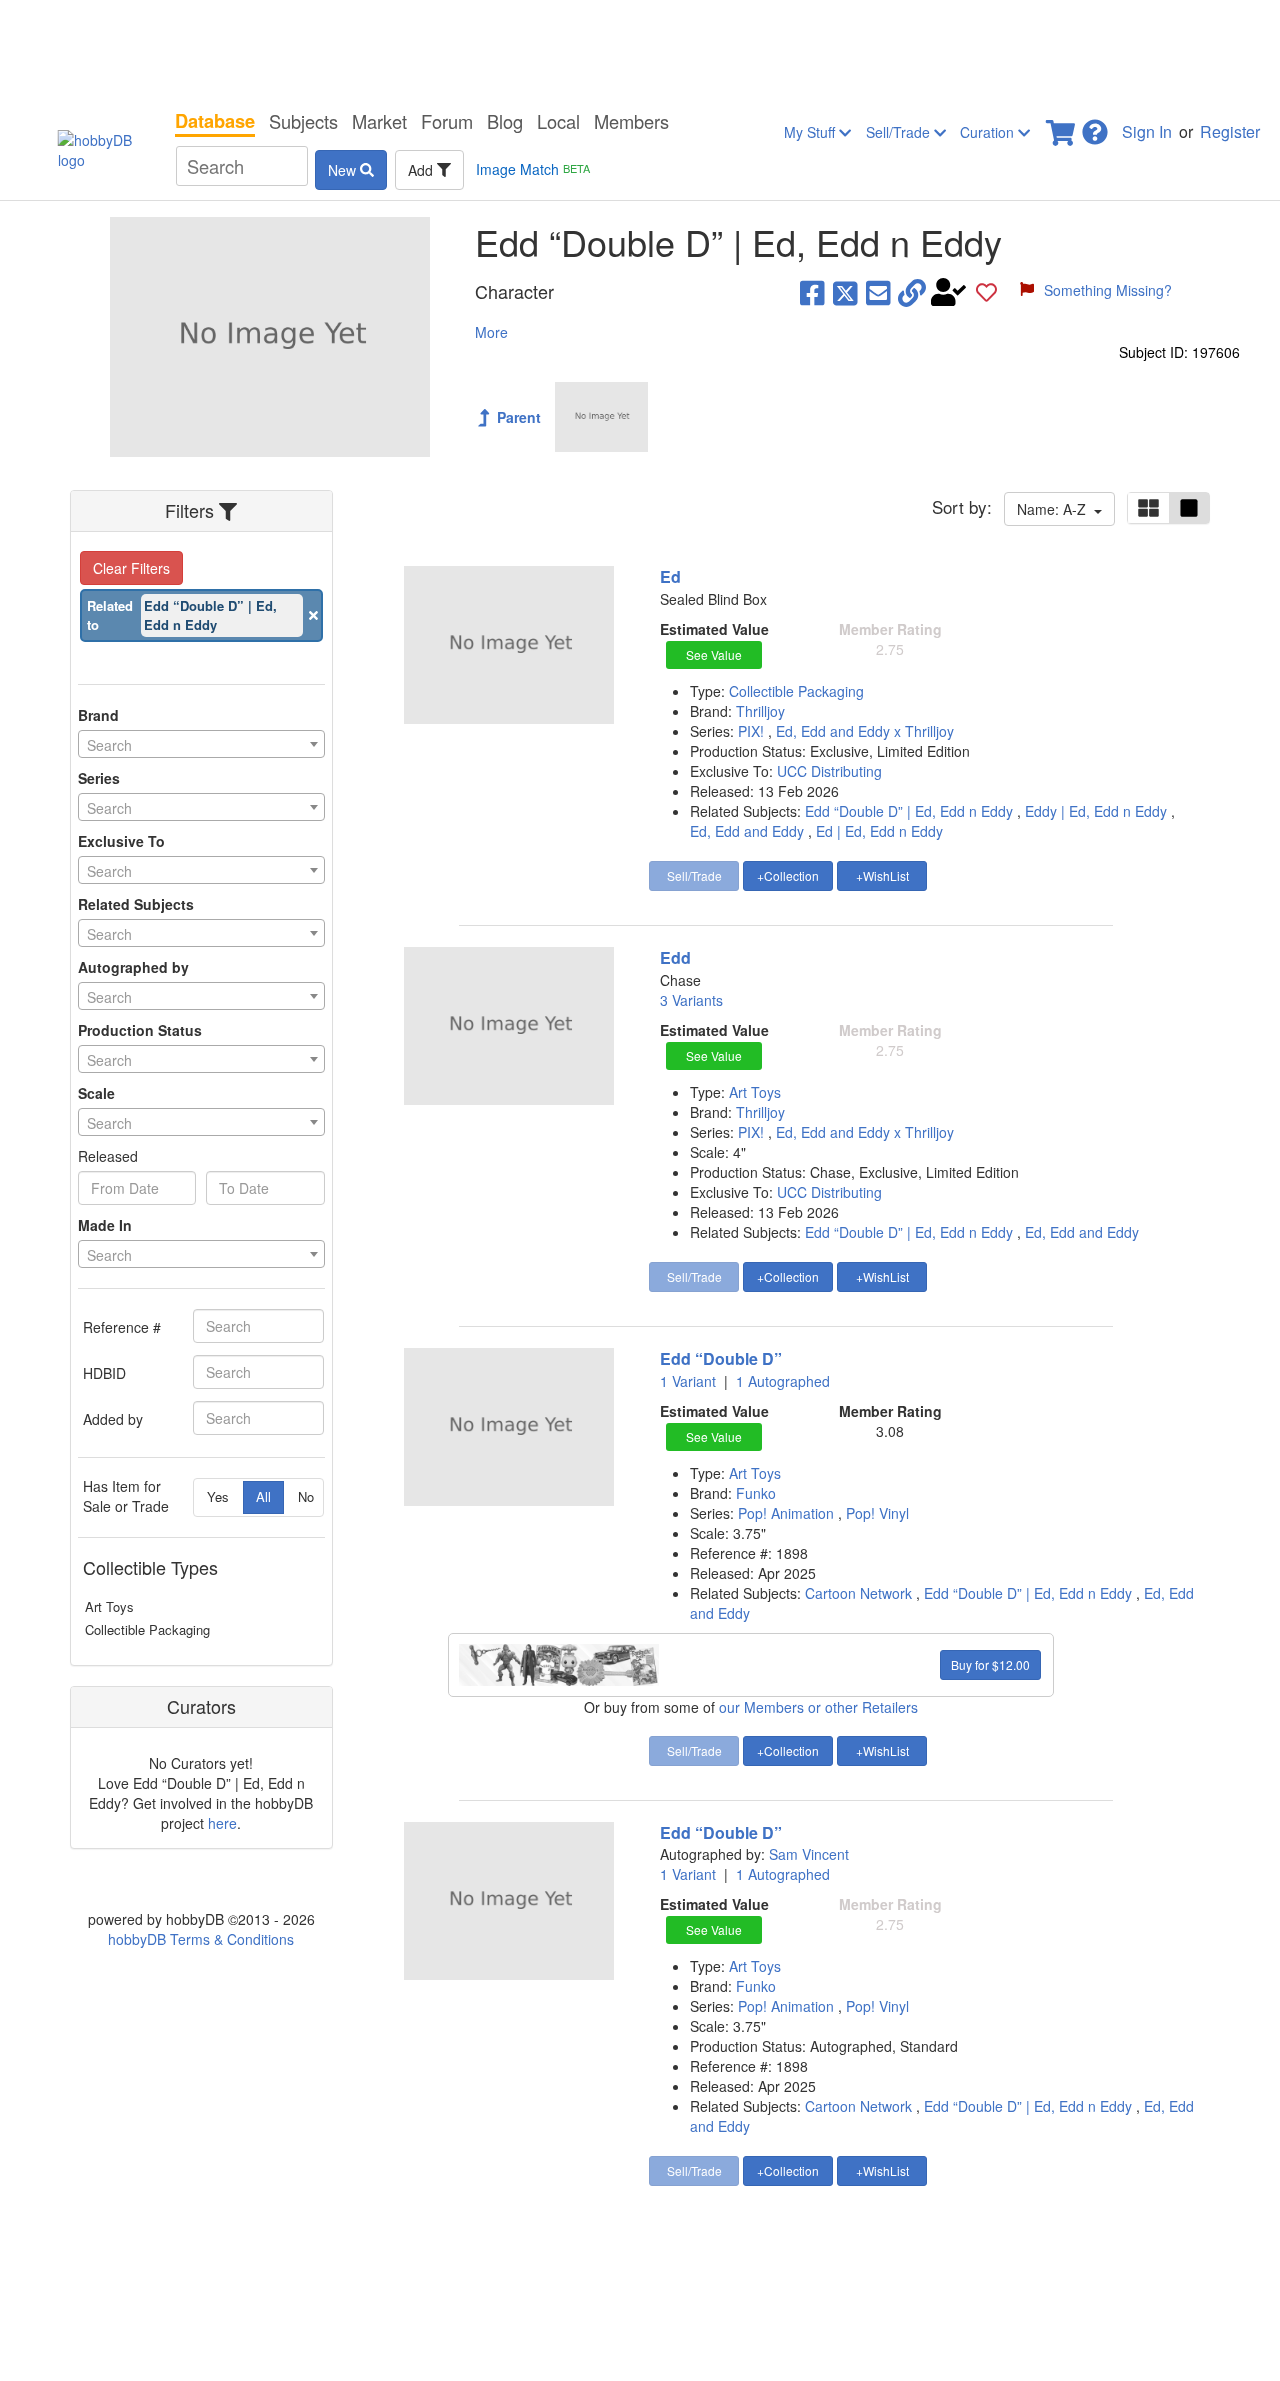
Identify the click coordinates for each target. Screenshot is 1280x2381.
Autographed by (133, 967)
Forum (447, 121)
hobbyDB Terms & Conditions (201, 1939)
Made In (105, 1225)
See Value (714, 654)
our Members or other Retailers (818, 1707)
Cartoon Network (858, 1593)
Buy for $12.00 (990, 1664)
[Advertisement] (640, 50)
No (306, 1496)
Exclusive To (121, 841)
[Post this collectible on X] (845, 292)
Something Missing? (1108, 290)
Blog (505, 121)
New (344, 170)
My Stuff (811, 132)
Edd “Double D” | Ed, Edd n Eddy (909, 811)
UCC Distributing (829, 771)
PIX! (753, 731)
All (263, 1496)
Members (631, 121)
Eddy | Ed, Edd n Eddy (1096, 811)
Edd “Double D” (721, 1358)
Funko (756, 1493)
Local (558, 121)
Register (1230, 131)
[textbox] (201, 745)
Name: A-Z (1055, 509)
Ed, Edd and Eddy (747, 831)
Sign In (1147, 131)
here (222, 1823)
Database (215, 121)
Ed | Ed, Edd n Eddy (879, 831)
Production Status (140, 1030)
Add (422, 170)
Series (99, 778)
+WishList (882, 875)
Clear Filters (131, 568)
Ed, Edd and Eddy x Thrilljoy (865, 731)
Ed (670, 576)
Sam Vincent (809, 1854)
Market (379, 121)
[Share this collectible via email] (878, 292)
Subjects (303, 121)
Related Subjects (136, 904)
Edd (675, 957)
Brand (98, 715)
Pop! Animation (788, 1513)
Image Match (533, 169)
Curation (989, 132)
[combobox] (201, 744)
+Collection (788, 875)
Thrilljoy (760, 711)
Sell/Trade (900, 132)
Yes (218, 1496)
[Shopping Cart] (1062, 126)
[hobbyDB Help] (1095, 126)
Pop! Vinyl (877, 1513)
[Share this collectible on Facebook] (812, 292)
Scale (96, 1093)
